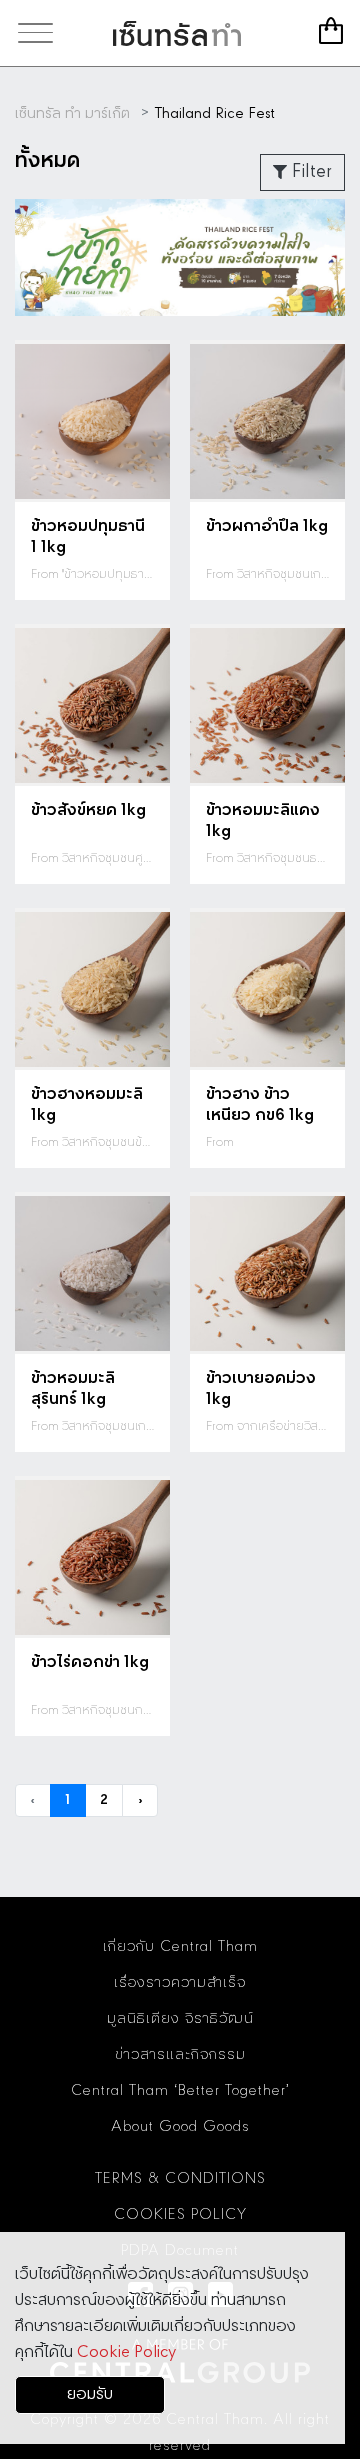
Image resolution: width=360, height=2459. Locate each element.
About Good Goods (180, 2127)
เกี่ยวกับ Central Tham (180, 1947)
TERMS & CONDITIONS (180, 2179)
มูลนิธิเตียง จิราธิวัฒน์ (180, 2019)
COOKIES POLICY (180, 2215)
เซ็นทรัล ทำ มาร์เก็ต (177, 33)
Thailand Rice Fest (214, 114)
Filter (309, 172)
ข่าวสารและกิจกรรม (180, 2055)
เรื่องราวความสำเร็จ (180, 1983)
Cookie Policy (126, 2352)
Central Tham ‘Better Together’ (180, 2091)
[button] (180, 292)
